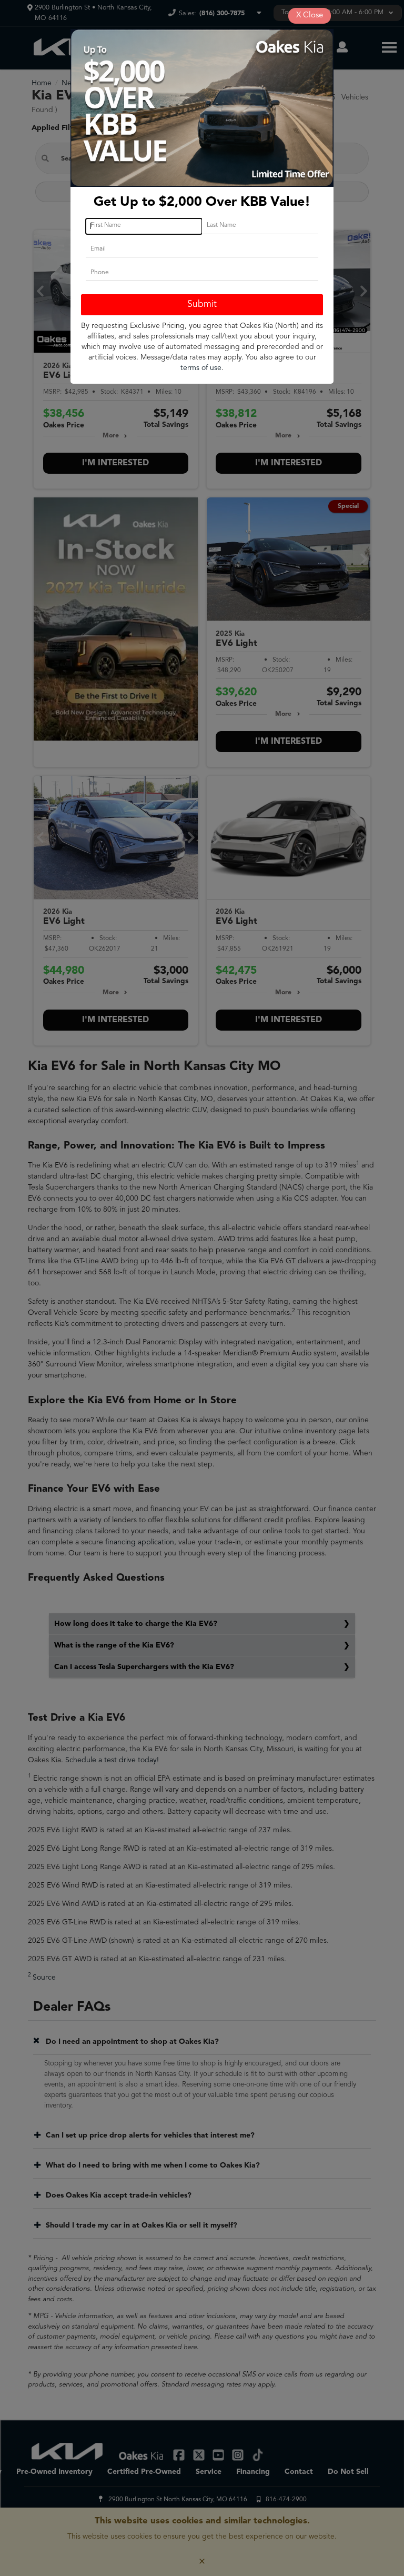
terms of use (201, 368)
